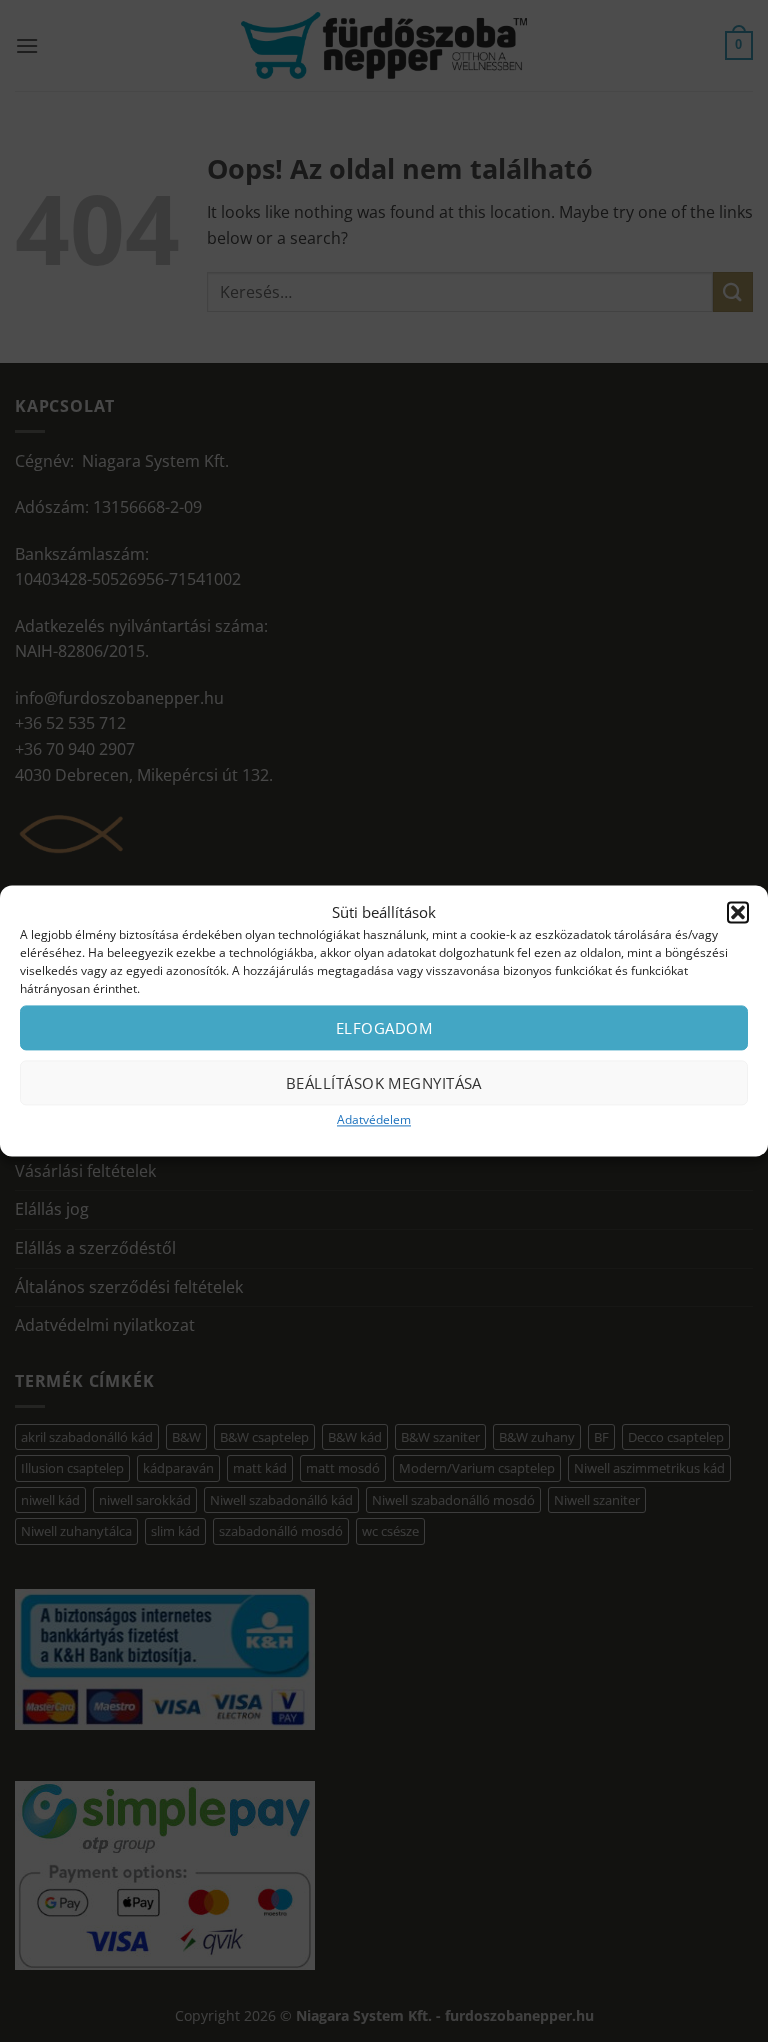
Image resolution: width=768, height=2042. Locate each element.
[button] (738, 912)
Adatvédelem (374, 1119)
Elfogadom (384, 1028)
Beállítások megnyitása (384, 1083)
